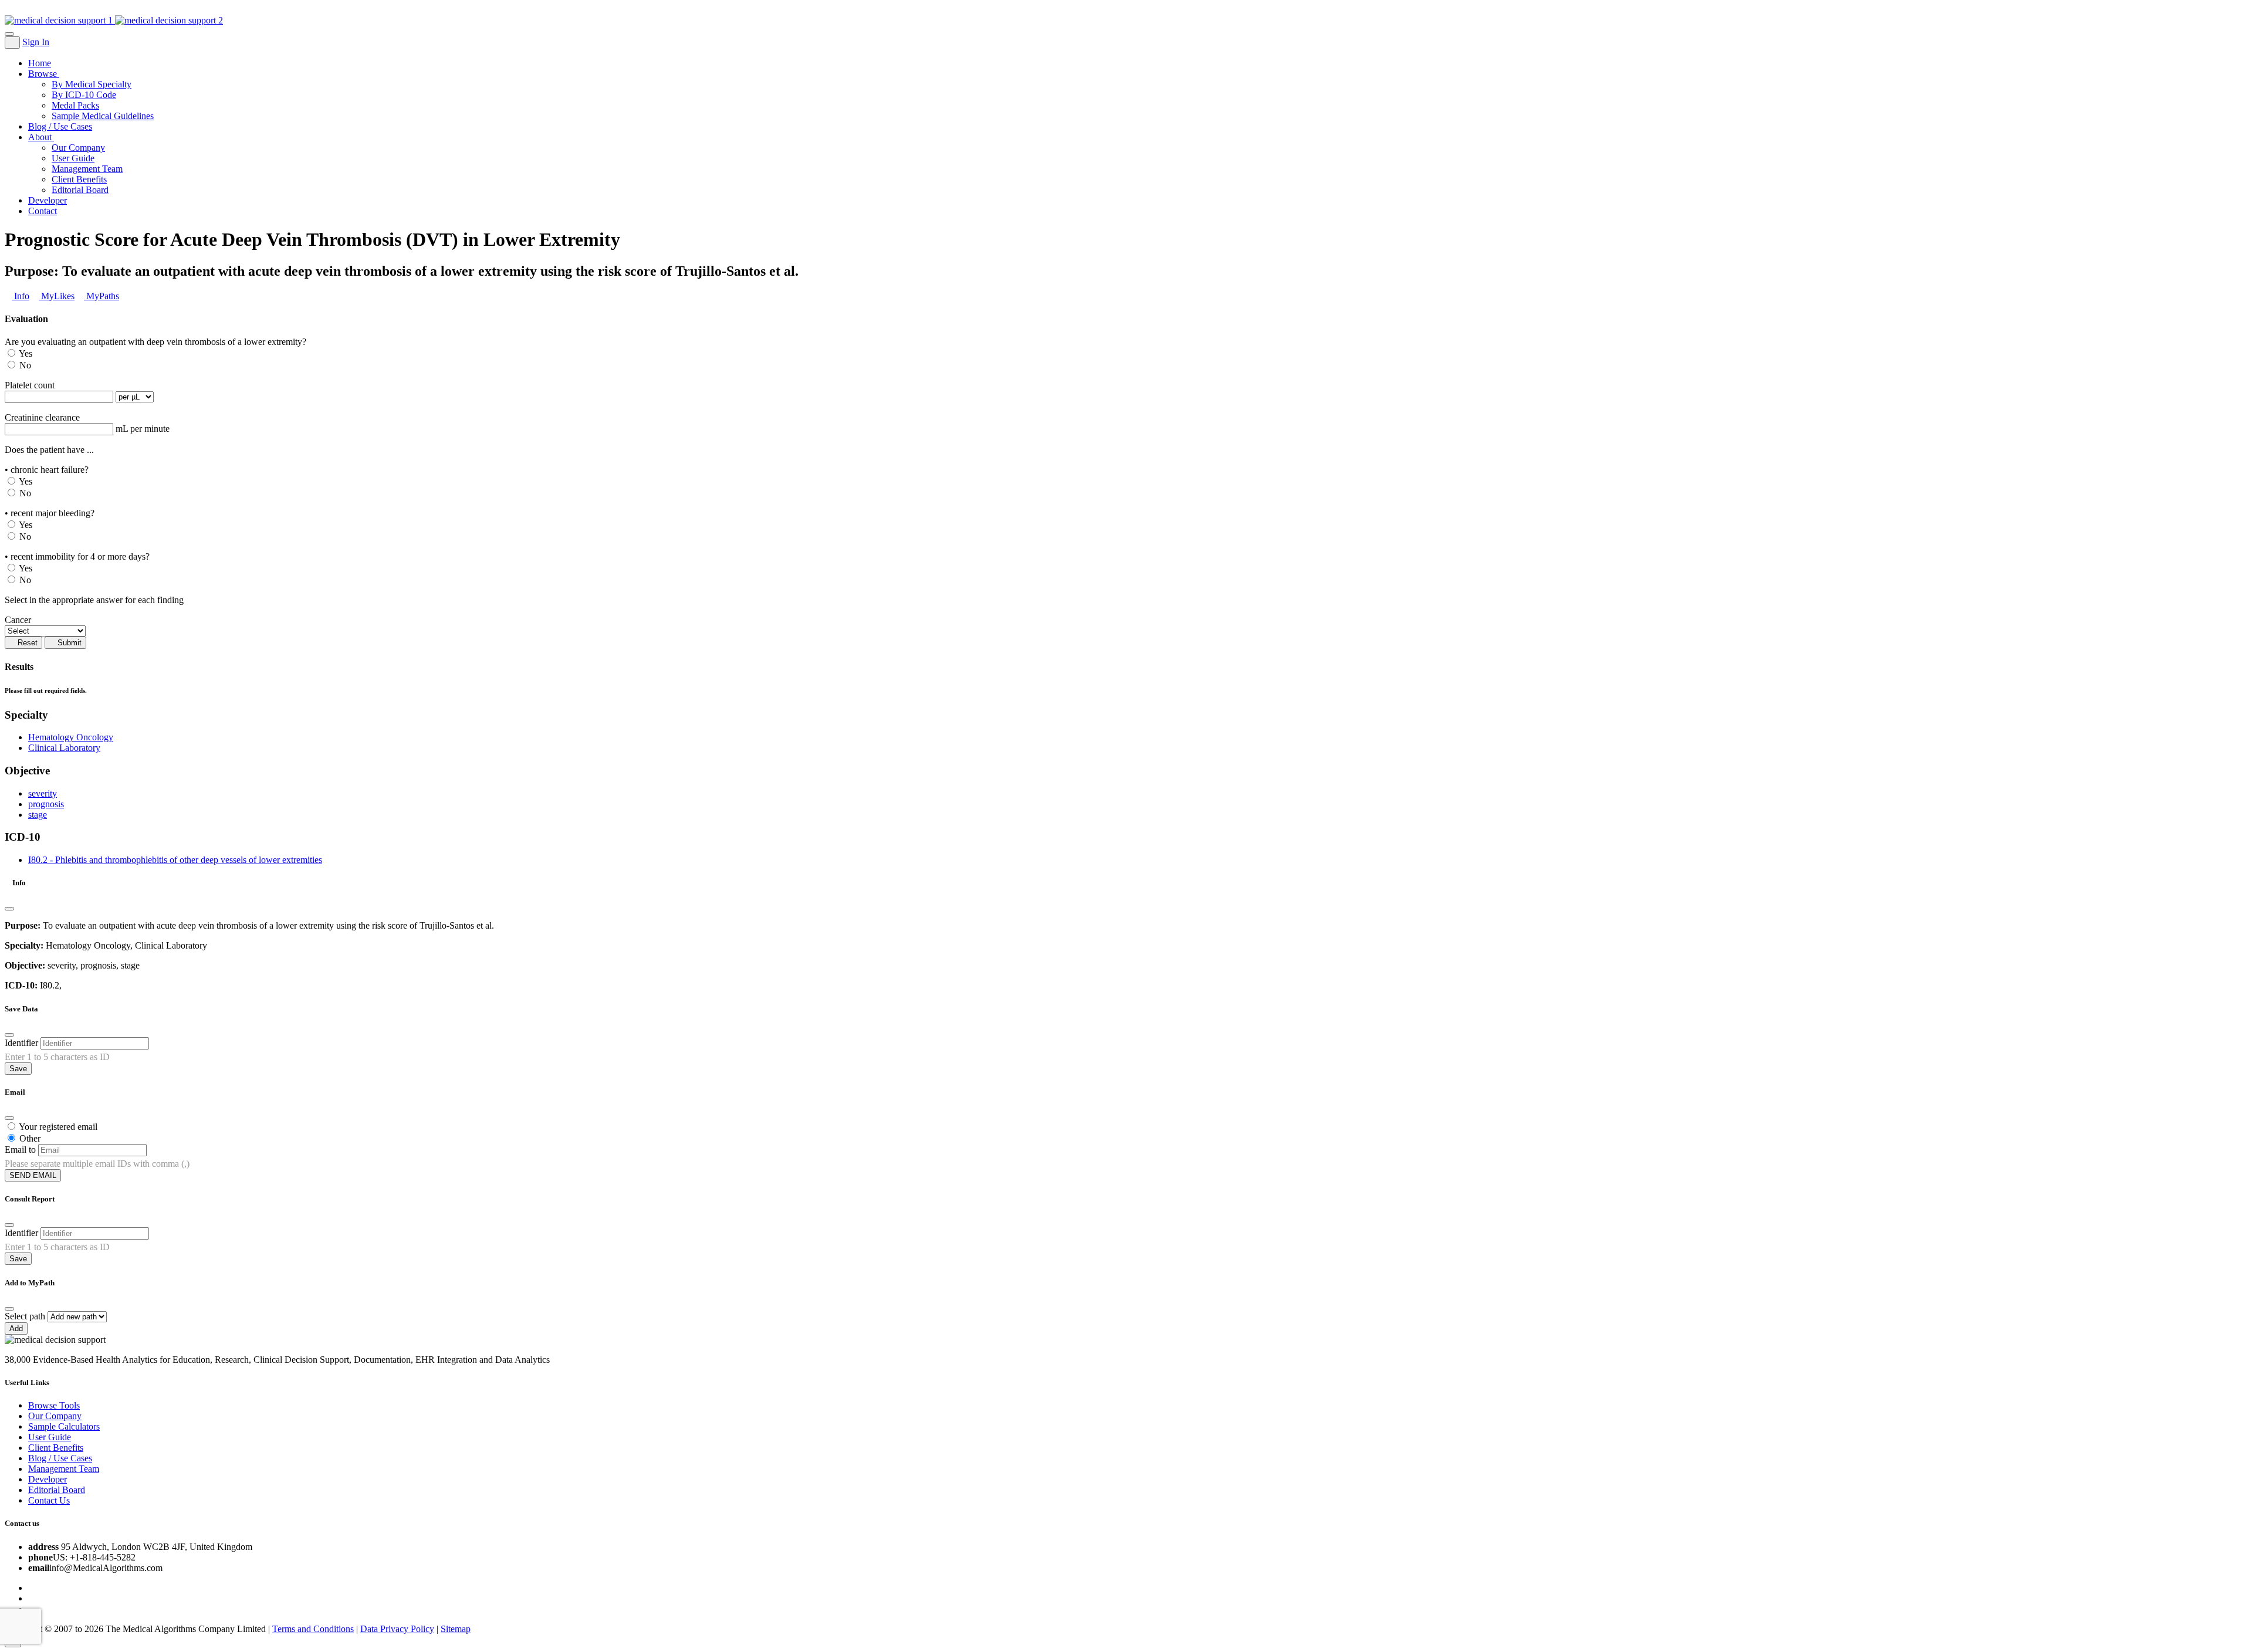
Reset (26, 643)
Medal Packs (75, 105)
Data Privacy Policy (397, 1629)
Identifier (21, 1043)
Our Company (78, 148)
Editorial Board (80, 190)
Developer (48, 200)
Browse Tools (54, 1405)
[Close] (9, 909)
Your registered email (58, 1127)
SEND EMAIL (33, 1175)
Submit (68, 643)
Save (18, 1069)
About (41, 137)
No (25, 365)
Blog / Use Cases (60, 126)
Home (40, 63)
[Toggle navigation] (9, 34)
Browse (44, 74)
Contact (43, 211)
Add (16, 1328)
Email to (20, 1150)
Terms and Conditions (313, 1629)
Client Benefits (79, 179)
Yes (26, 353)
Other (30, 1138)
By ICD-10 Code (84, 95)
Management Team (87, 169)
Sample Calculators (64, 1426)
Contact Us (49, 1500)
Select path (25, 1316)
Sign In (36, 42)
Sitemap (456, 1629)
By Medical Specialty (92, 84)
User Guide (73, 158)
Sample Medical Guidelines (103, 116)
